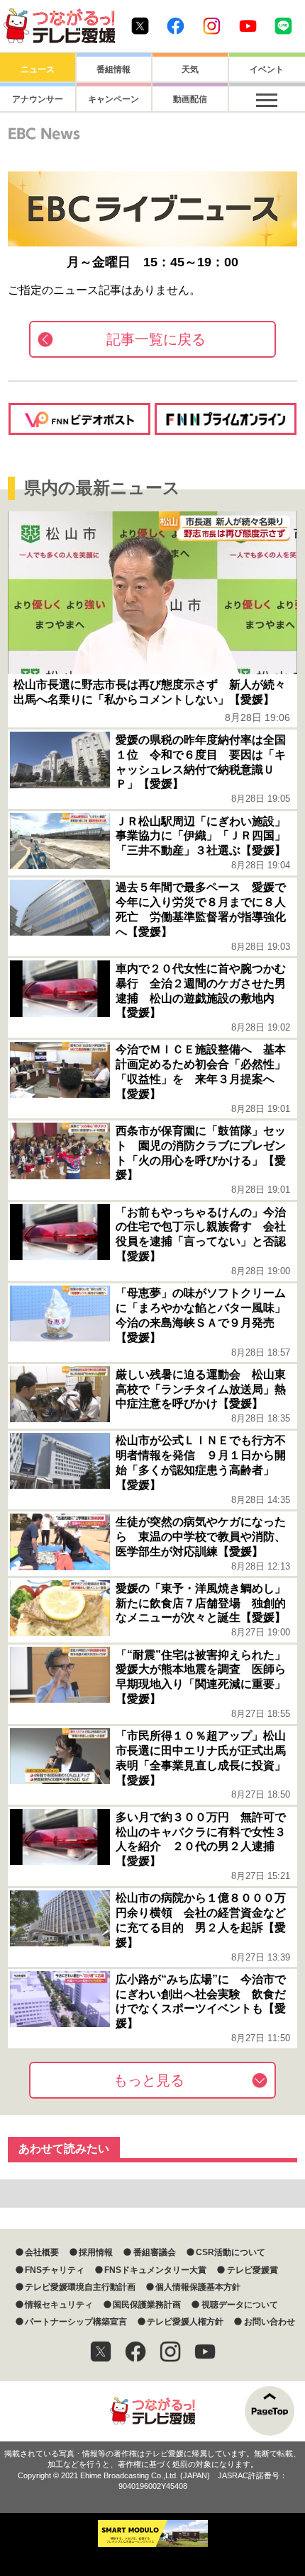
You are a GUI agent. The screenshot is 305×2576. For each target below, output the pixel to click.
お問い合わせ (269, 2322)
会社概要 (42, 2252)
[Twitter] (101, 2351)
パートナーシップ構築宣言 (76, 2322)
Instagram (212, 26)
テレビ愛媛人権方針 (185, 2322)
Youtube (248, 26)
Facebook (176, 26)
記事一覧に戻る (156, 339)
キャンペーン (113, 99)
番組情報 (113, 69)
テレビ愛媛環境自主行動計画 (80, 2287)
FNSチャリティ (55, 2270)
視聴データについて (239, 2305)
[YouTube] (205, 2351)
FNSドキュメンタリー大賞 (155, 2270)
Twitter (140, 26)
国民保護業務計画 (147, 2305)
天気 (190, 69)
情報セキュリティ (59, 2305)
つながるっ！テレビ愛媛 (152, 2411)
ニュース (38, 69)
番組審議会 (154, 2252)
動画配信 (190, 99)
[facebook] (135, 2351)
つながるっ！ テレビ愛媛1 (59, 26)
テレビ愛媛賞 (252, 2270)
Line (283, 26)
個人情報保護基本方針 (198, 2287)
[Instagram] (170, 2351)
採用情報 (96, 2252)
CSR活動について (231, 2252)
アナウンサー (38, 99)
